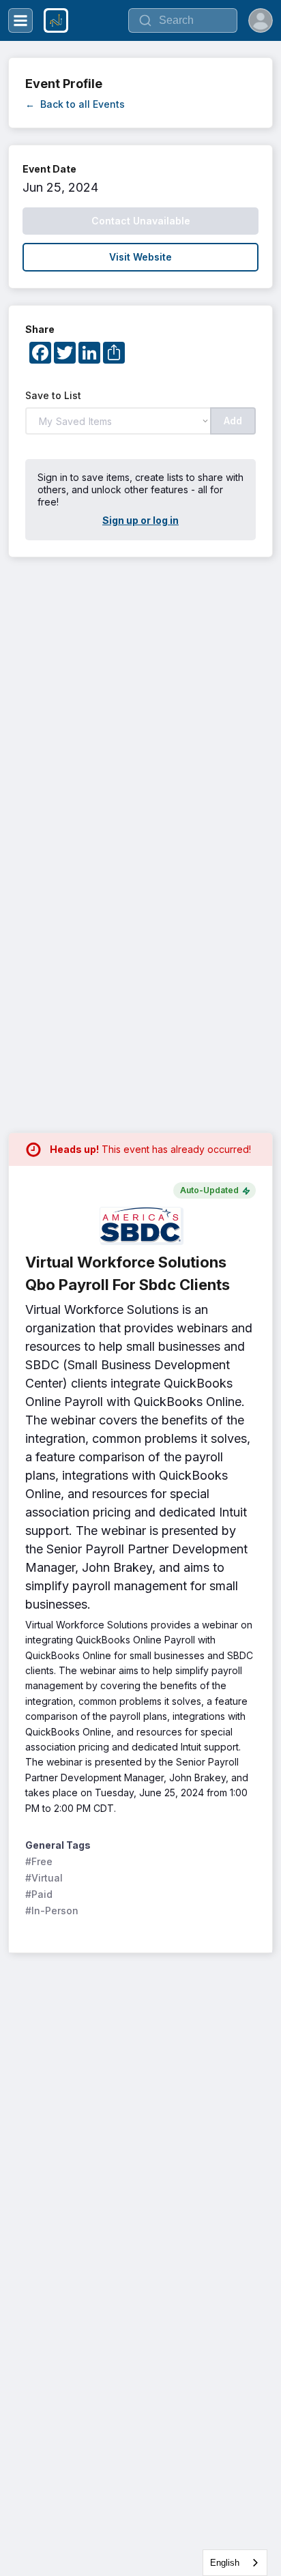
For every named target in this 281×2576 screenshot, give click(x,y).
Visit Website (140, 257)
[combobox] (235, 2563)
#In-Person (52, 1911)
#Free (39, 1861)
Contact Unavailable (141, 221)
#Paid (39, 1894)
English (225, 2563)
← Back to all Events (75, 104)
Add (233, 421)
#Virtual (44, 1878)
